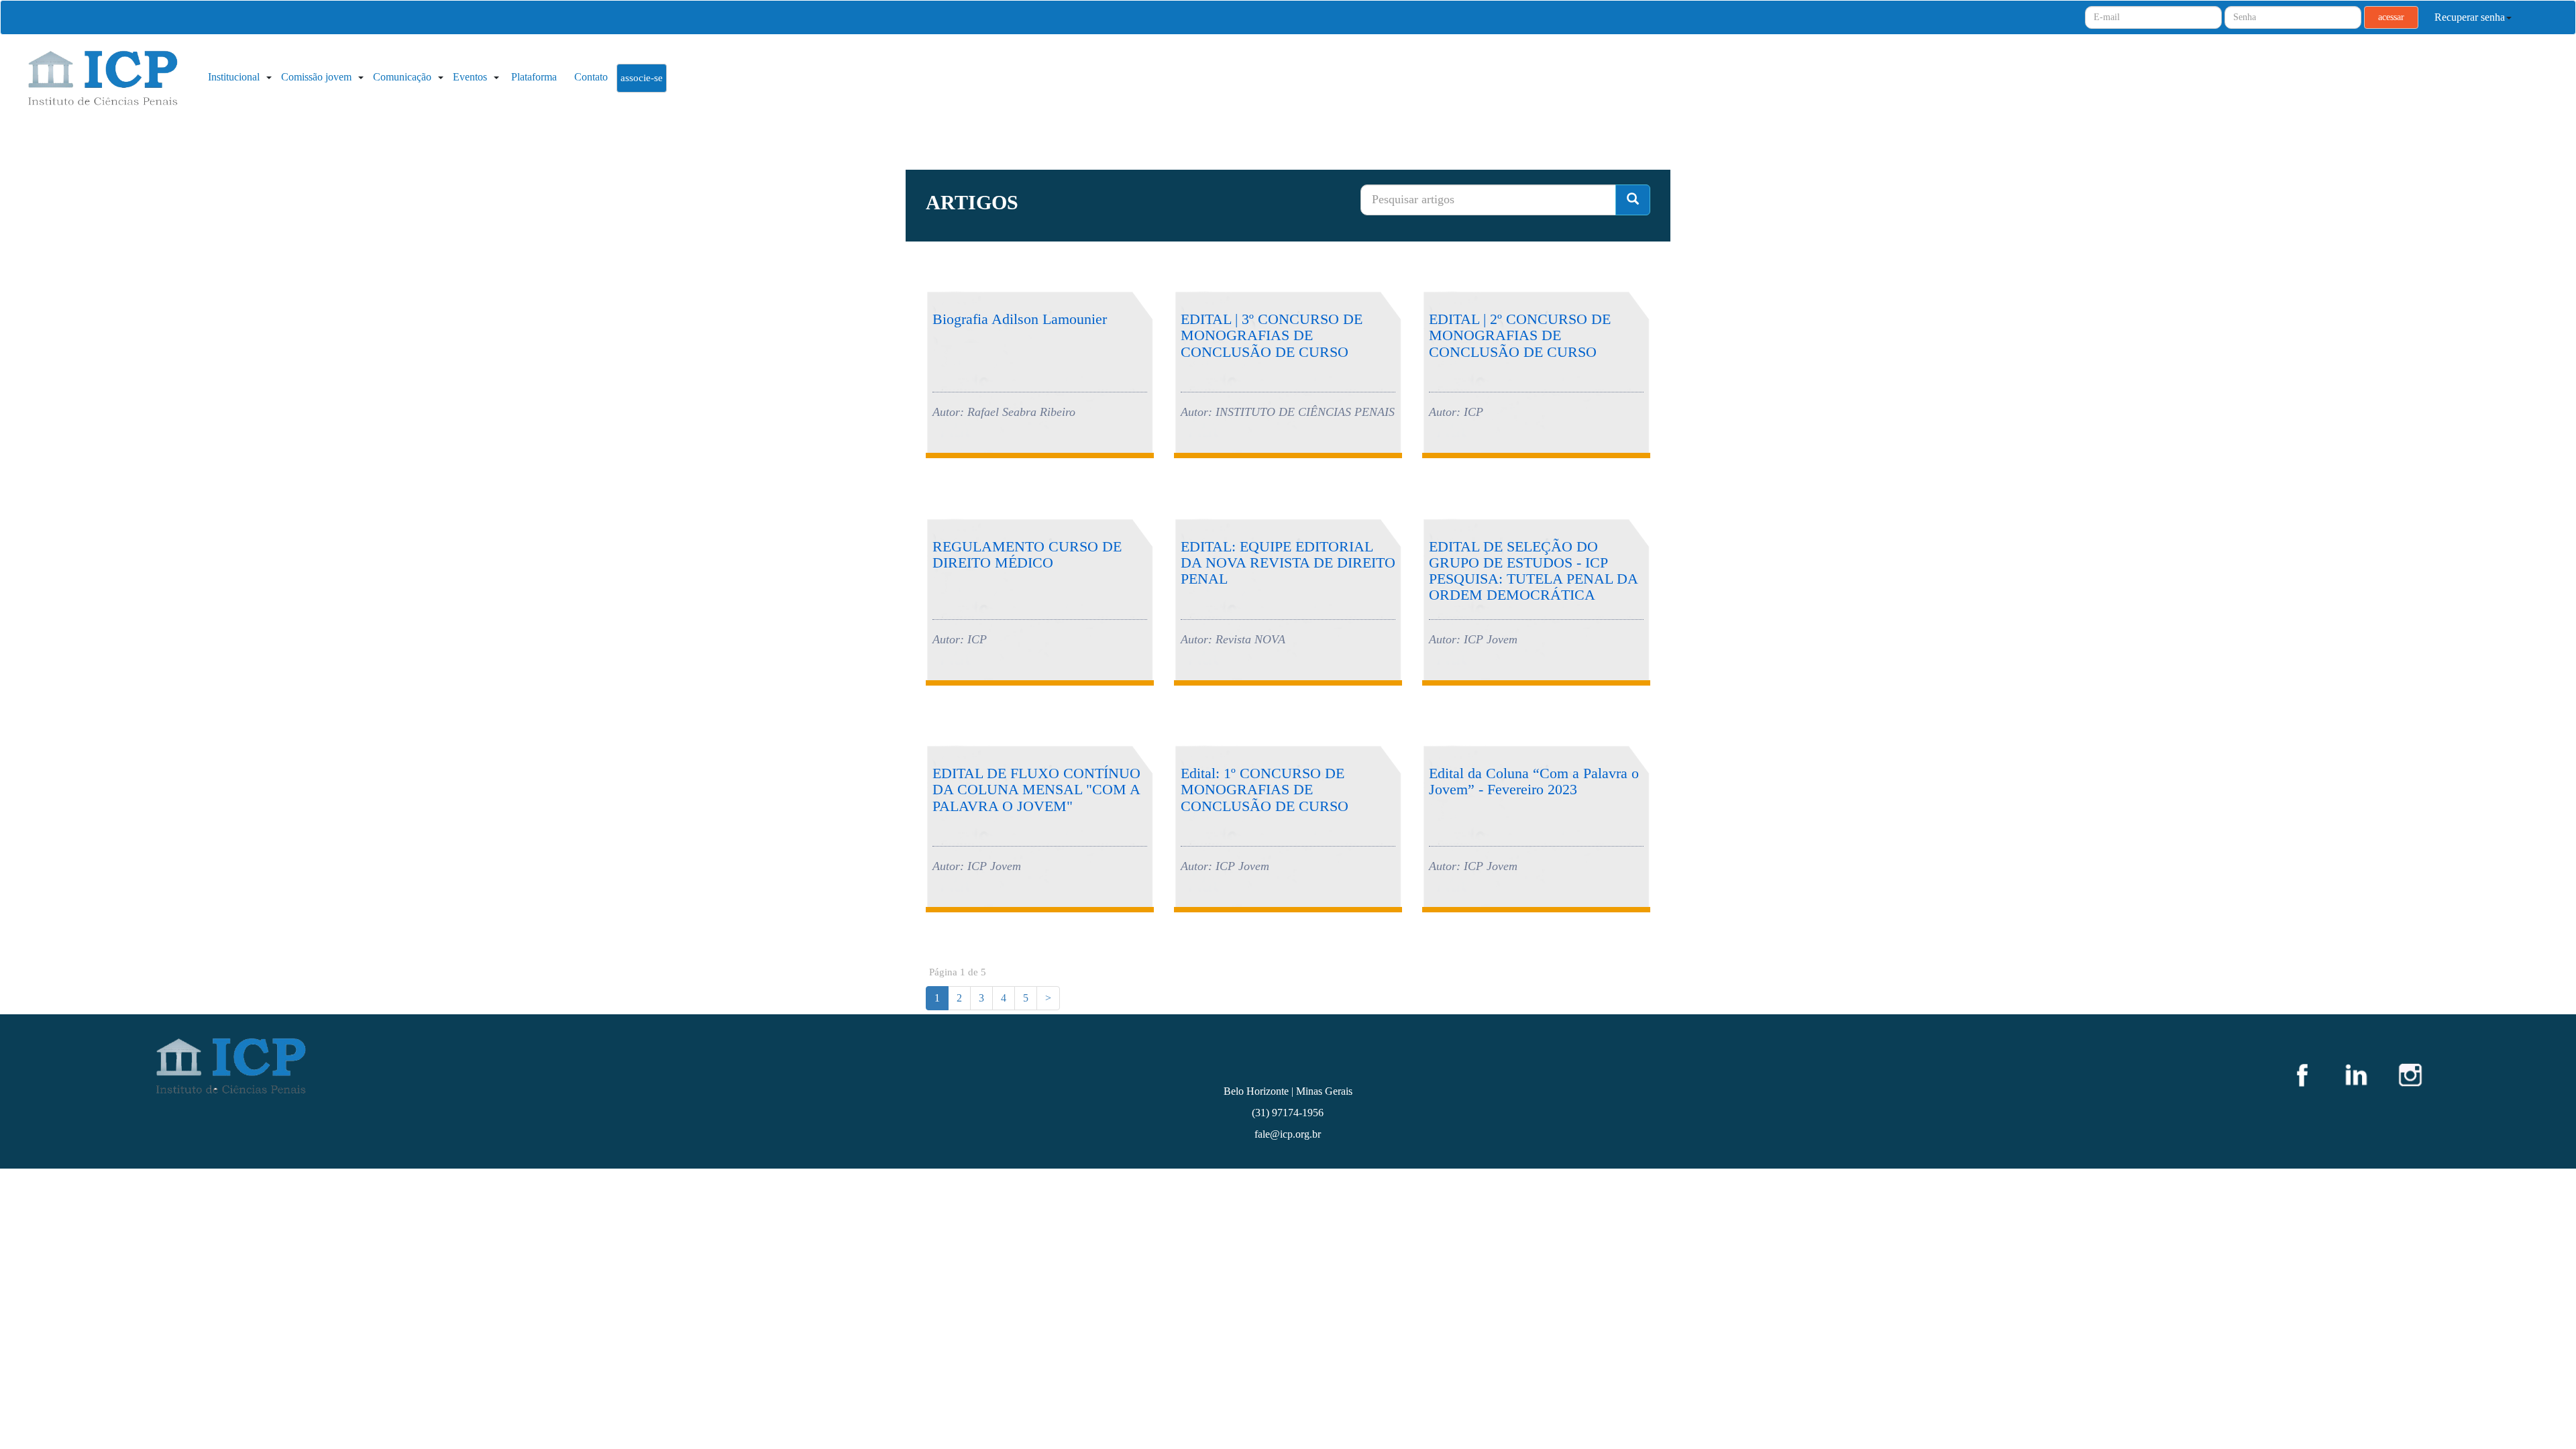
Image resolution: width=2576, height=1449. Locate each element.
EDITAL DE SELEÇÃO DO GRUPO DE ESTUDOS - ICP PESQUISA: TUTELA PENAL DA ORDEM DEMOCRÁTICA (1533, 571)
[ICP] (515, 1065)
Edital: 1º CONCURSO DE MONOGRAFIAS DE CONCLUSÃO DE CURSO (1265, 789)
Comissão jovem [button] (318, 77)
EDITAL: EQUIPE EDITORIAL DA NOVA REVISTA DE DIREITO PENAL (1288, 562)
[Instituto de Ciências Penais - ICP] (101, 80)
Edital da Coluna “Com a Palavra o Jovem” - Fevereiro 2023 (1534, 781)
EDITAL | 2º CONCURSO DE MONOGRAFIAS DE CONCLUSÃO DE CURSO (1520, 335)
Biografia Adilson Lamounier (1020, 319)
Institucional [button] (235, 77)
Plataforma (534, 77)
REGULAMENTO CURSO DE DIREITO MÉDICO (1027, 554)
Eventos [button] (471, 77)
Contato (591, 77)
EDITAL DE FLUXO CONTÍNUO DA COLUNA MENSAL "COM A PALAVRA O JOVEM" (1036, 789)
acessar (2391, 17)
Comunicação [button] (404, 77)
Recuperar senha (2470, 17)
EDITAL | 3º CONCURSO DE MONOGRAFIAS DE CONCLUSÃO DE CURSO (1272, 335)
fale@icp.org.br (1288, 1134)
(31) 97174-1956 (1288, 1113)
